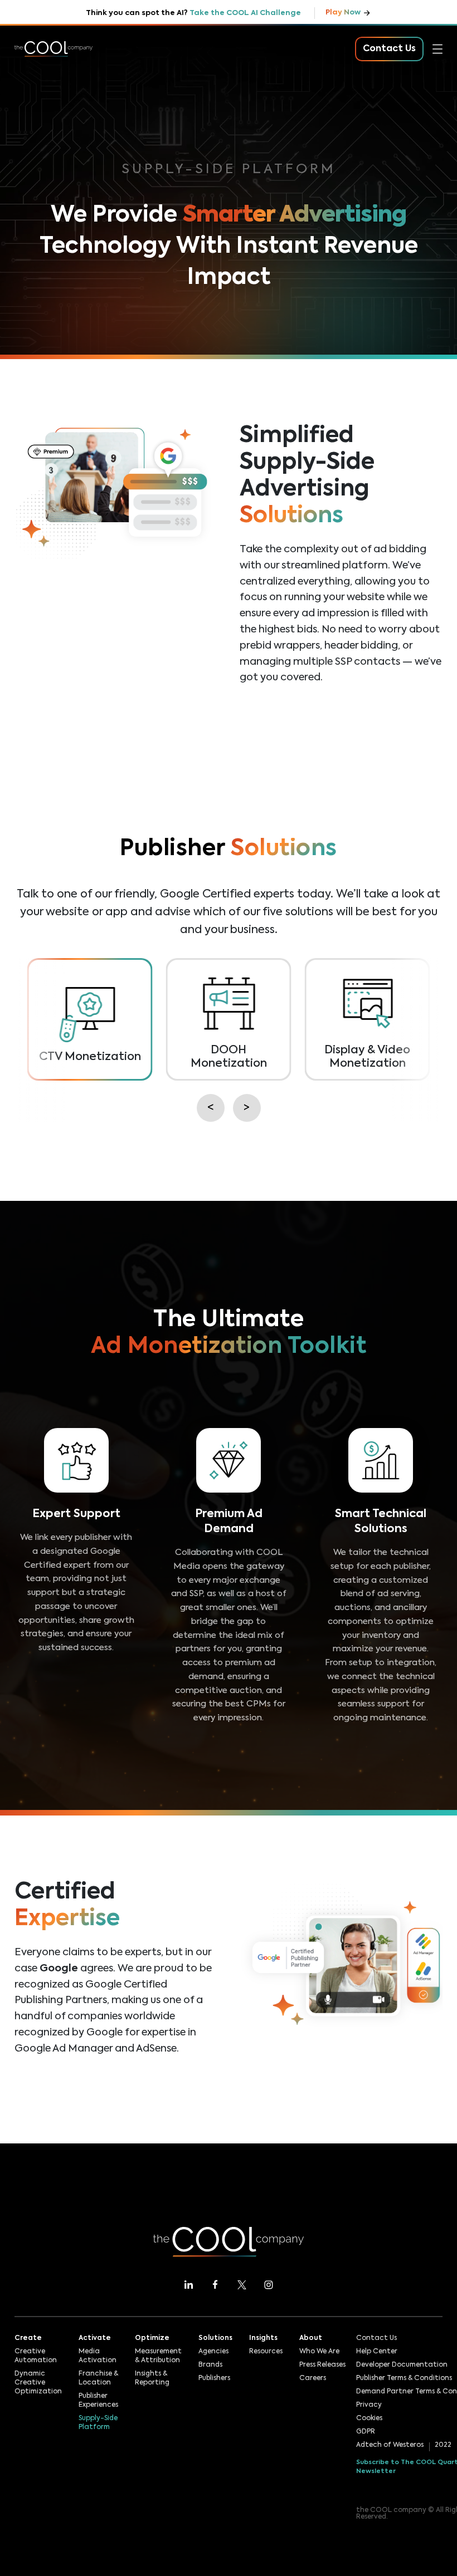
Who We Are (319, 2352)
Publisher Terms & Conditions (404, 2378)
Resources (37, 188)
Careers (313, 2378)
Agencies (213, 2352)
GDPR (366, 2432)
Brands (210, 2365)
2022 (443, 2445)
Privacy (369, 2405)
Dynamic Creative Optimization (38, 2383)
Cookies (369, 2418)
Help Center (377, 2352)
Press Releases (322, 2365)
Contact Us (376, 2338)
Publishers (214, 2378)
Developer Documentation (402, 2365)
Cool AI (31, 90)
